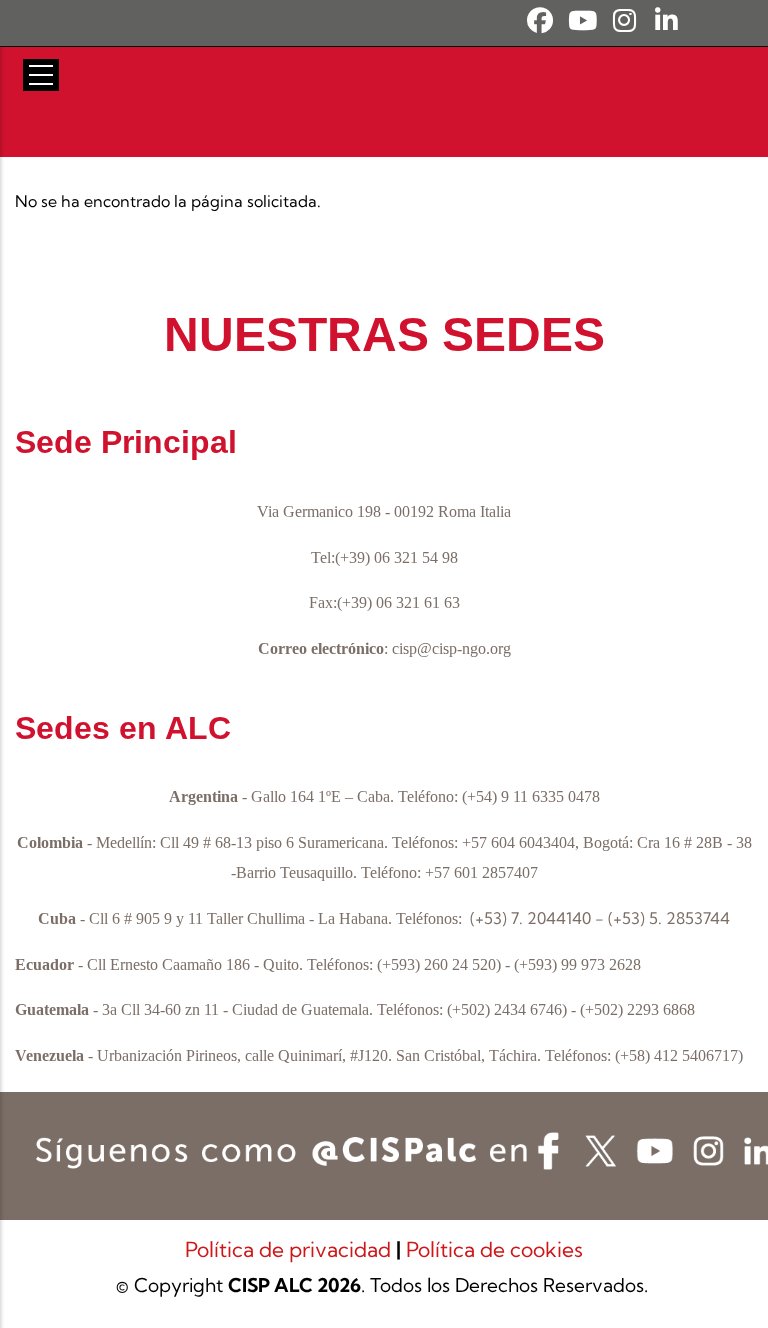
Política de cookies (494, 1249)
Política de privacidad (290, 1249)
